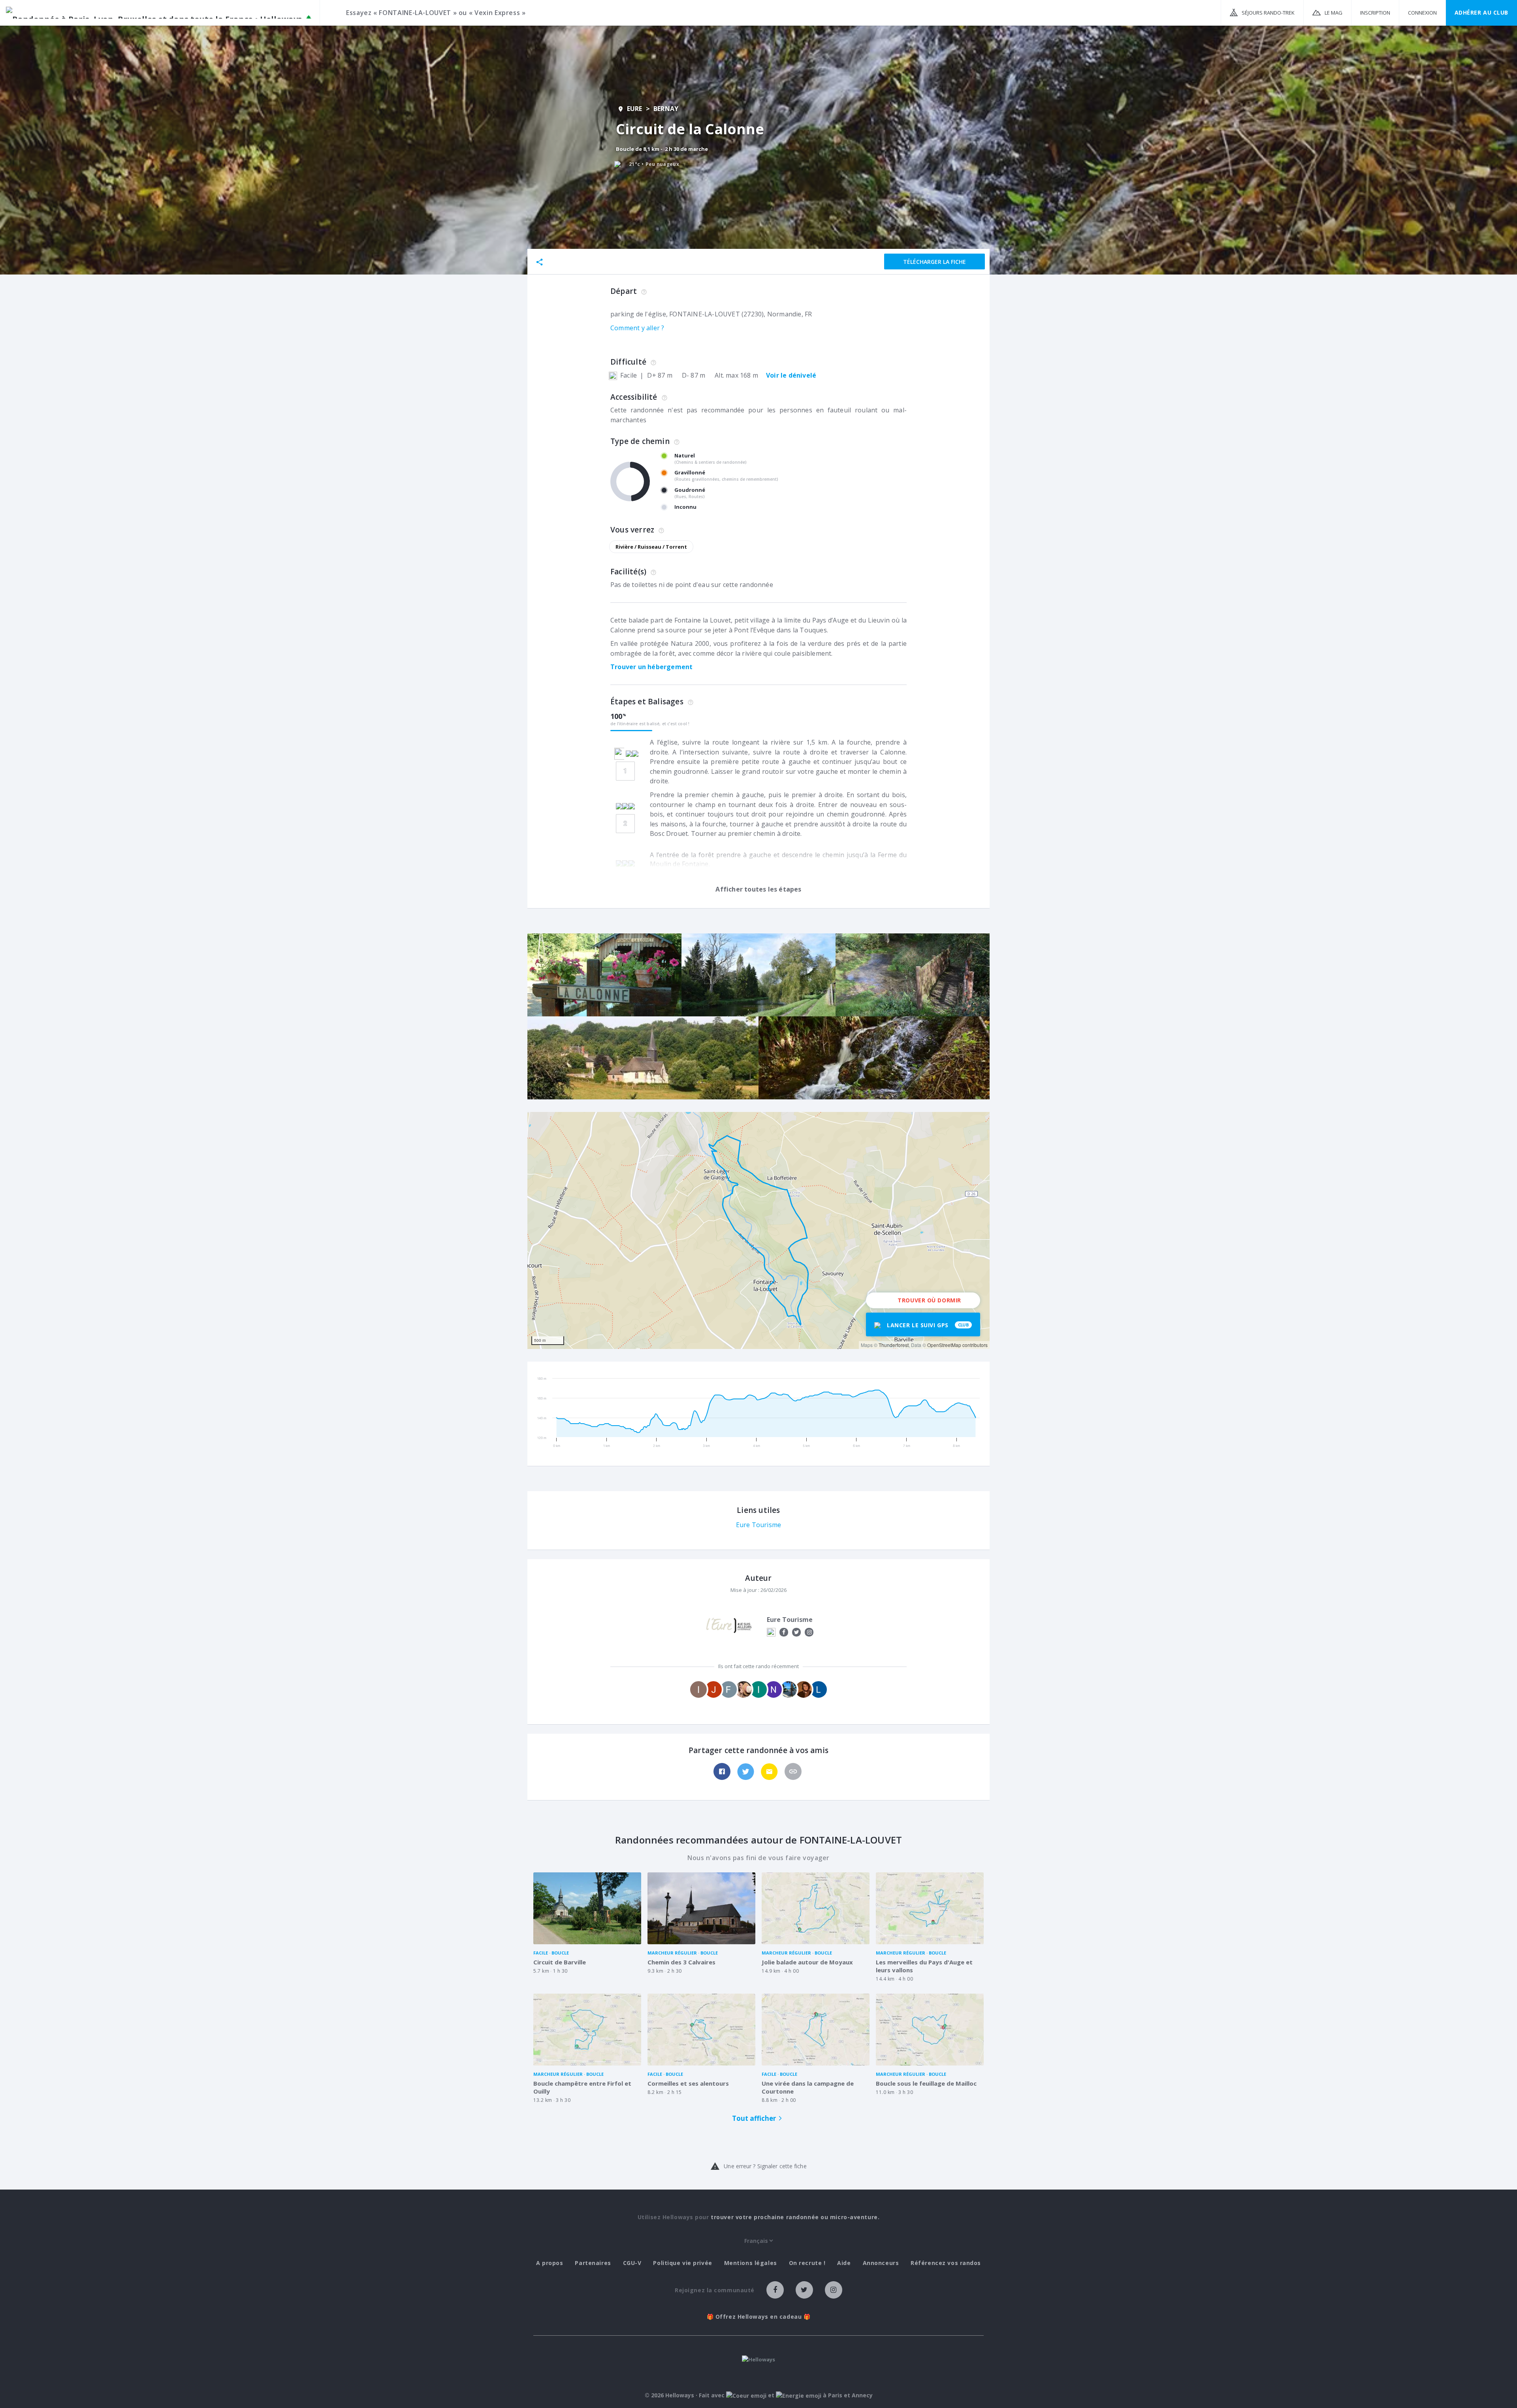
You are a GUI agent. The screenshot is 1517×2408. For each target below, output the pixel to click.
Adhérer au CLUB (1481, 12)
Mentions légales (751, 2263)
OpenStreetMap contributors (957, 1345)
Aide (844, 2263)
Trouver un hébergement (651, 667)
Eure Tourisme (759, 1525)
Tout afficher (754, 2118)
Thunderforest (894, 1345)
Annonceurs (881, 2263)
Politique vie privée (682, 2263)
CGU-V (632, 2263)
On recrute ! (807, 2263)
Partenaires (593, 2263)
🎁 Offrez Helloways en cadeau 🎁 (759, 2317)
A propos (550, 2263)
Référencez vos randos (946, 2263)
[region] (758, 1230)
